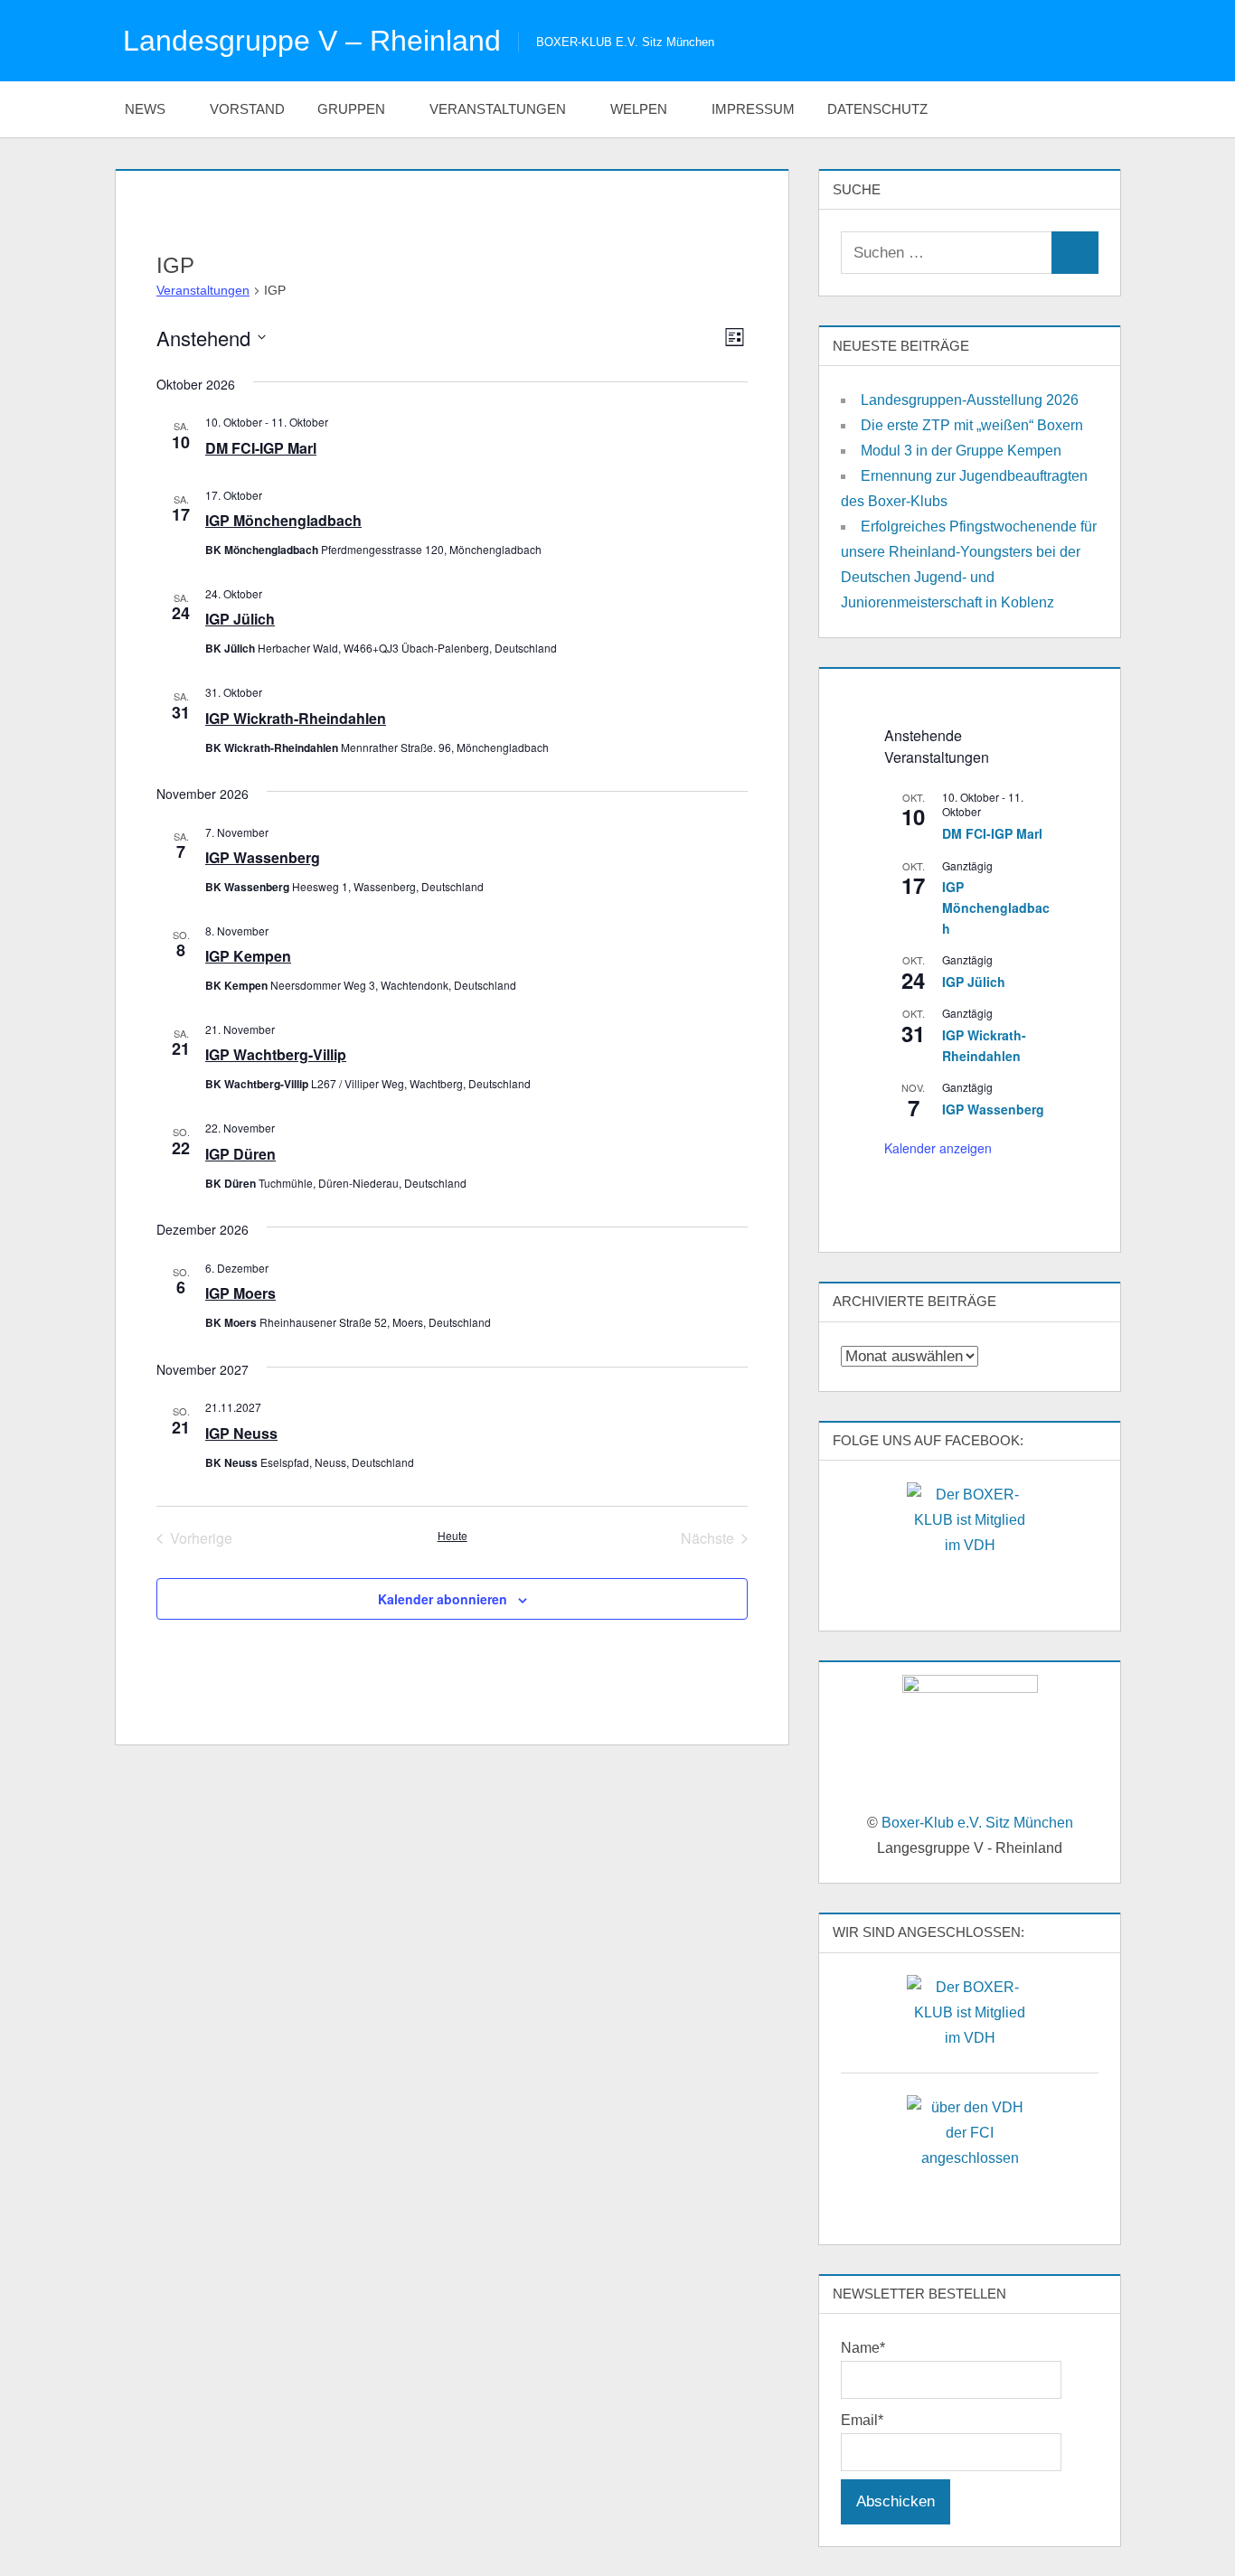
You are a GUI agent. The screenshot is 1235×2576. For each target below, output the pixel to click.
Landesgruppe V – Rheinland (312, 41)
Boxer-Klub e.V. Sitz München (977, 1823)
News (145, 109)
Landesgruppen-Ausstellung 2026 (970, 400)
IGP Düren (240, 1154)
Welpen (639, 109)
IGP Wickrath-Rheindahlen (296, 718)
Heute (453, 1536)
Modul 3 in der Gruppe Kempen (961, 451)
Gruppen (351, 109)
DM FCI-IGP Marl (261, 448)
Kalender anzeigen (938, 1148)
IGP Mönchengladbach (283, 520)
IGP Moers (240, 1293)
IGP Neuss (241, 1433)
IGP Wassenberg (263, 857)
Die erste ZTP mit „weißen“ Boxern (972, 425)
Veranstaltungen (498, 109)
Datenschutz (877, 109)
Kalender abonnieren (443, 1599)
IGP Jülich (240, 619)
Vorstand (247, 109)
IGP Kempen (248, 956)
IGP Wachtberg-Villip (276, 1054)
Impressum (753, 109)
